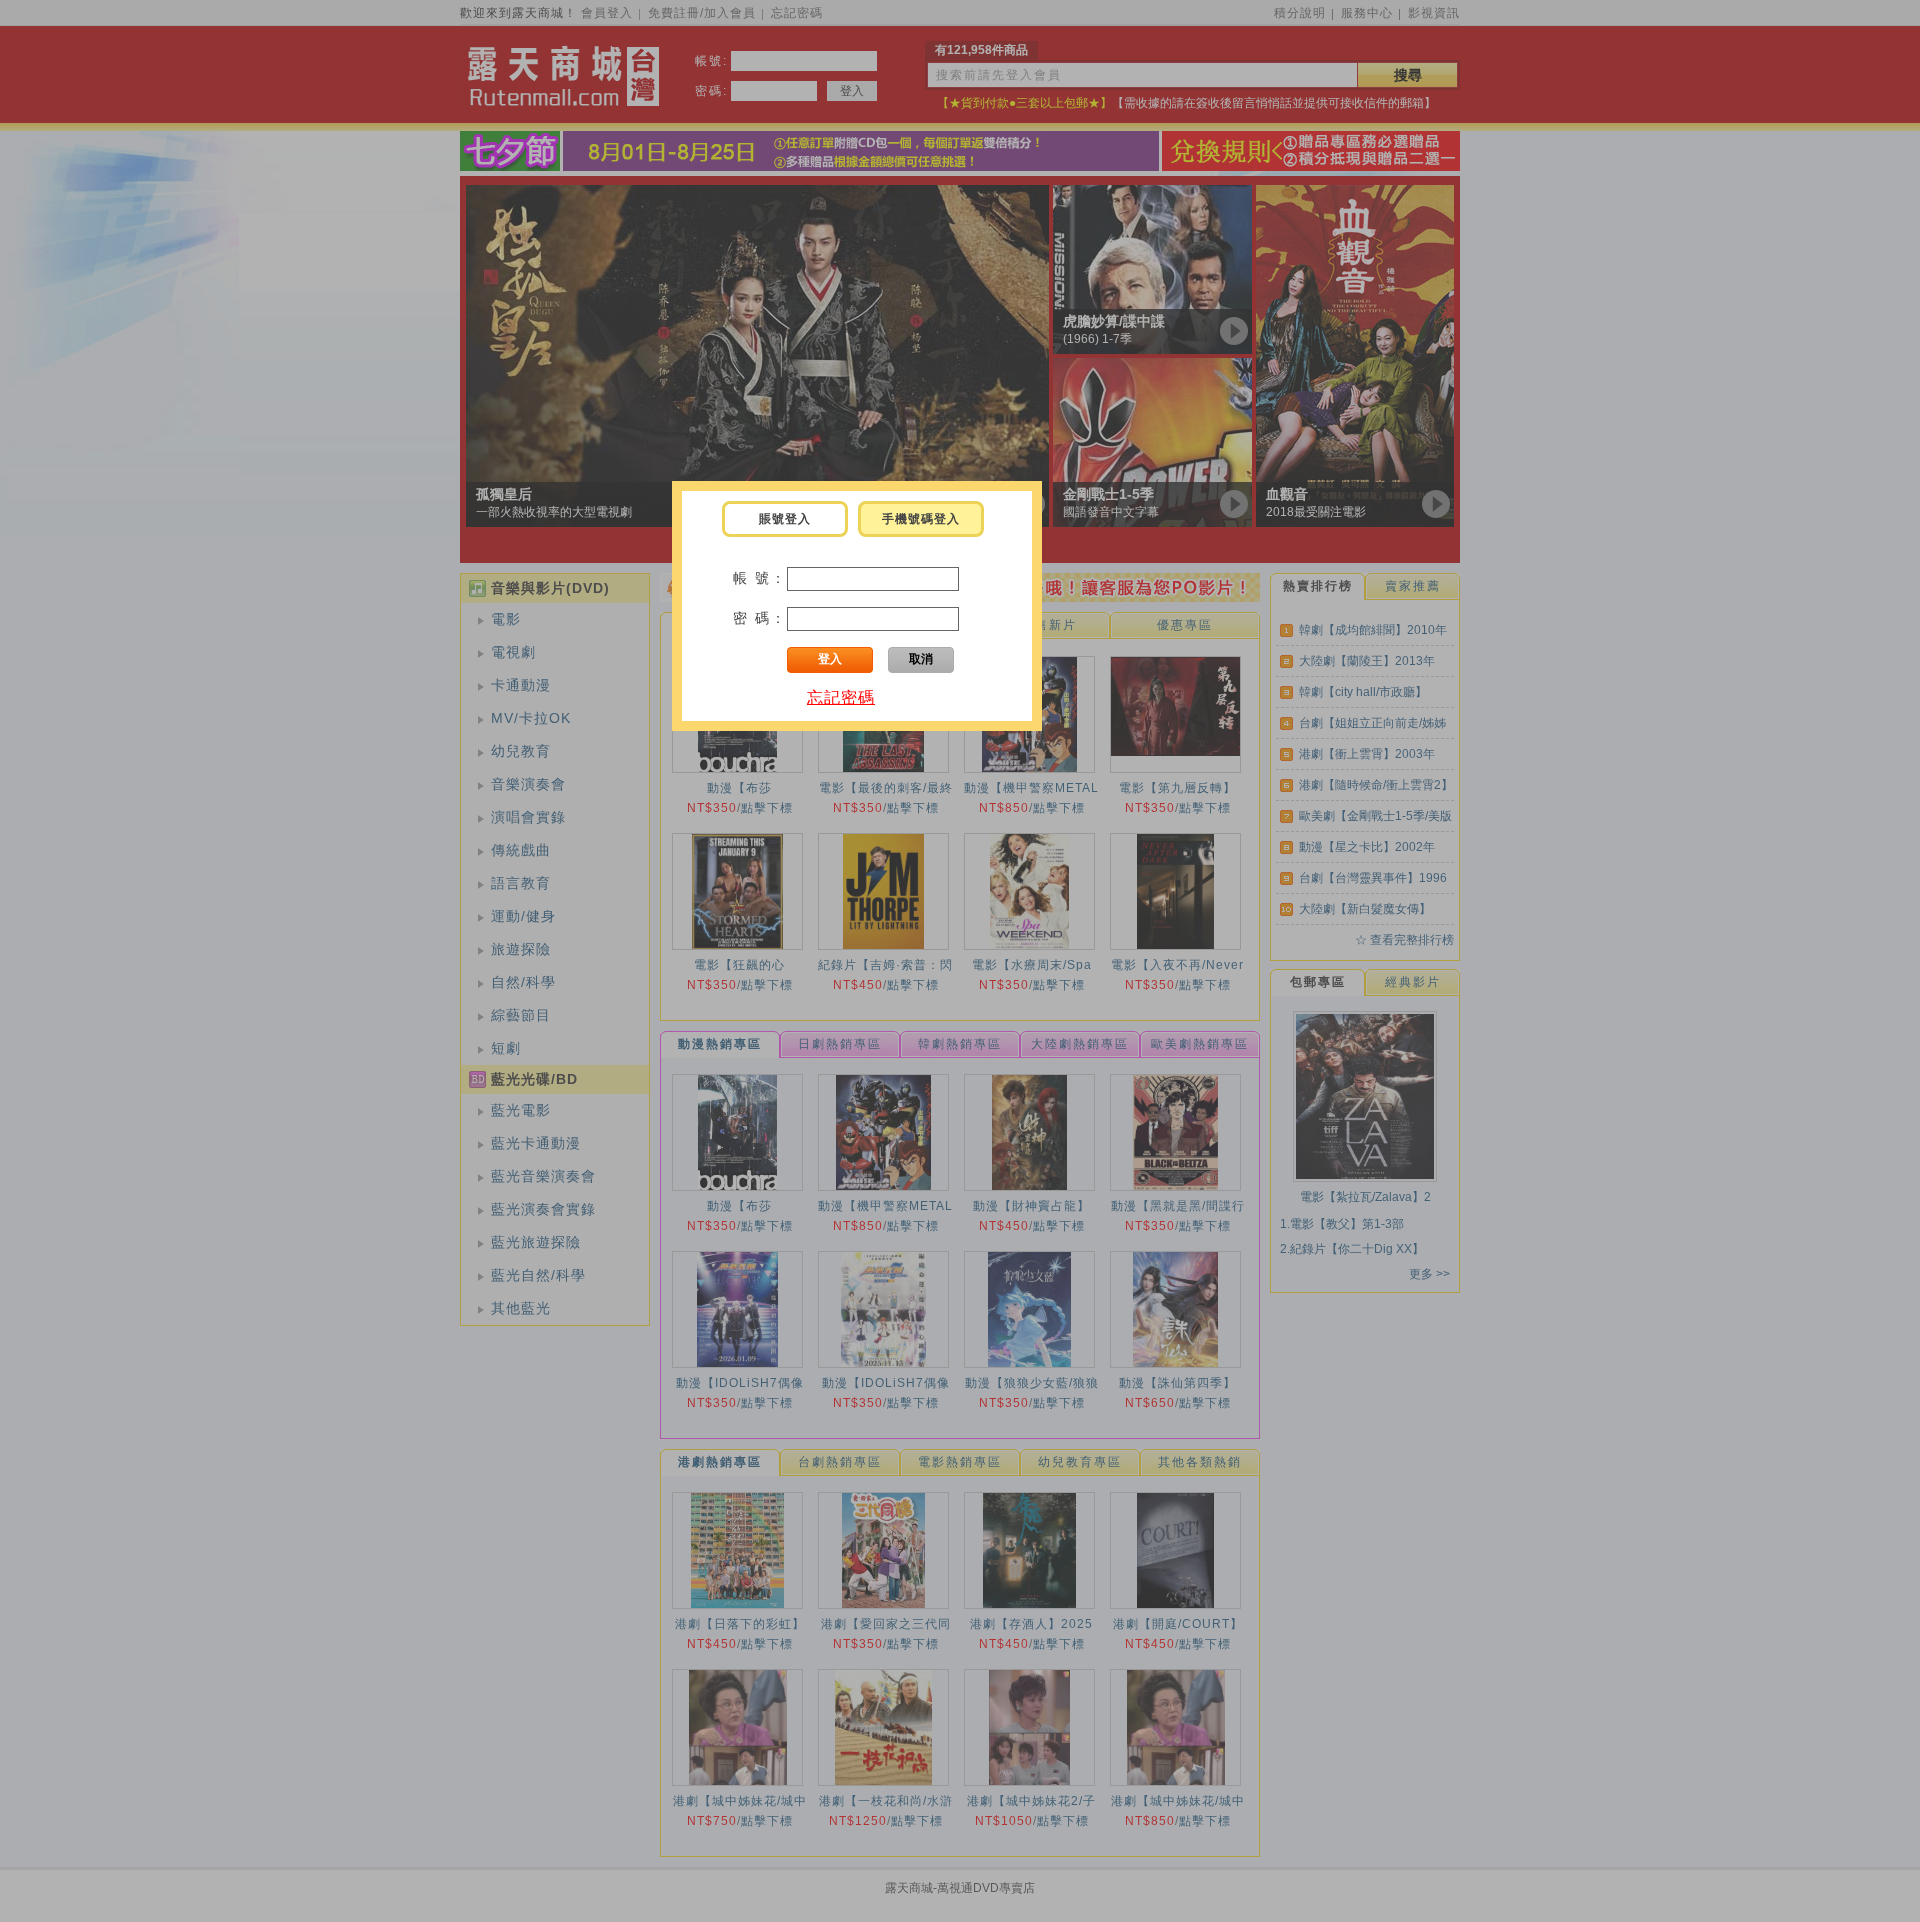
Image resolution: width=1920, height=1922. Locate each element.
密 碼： (760, 618)
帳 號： (760, 578)
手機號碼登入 (921, 519)
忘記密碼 (841, 697)
